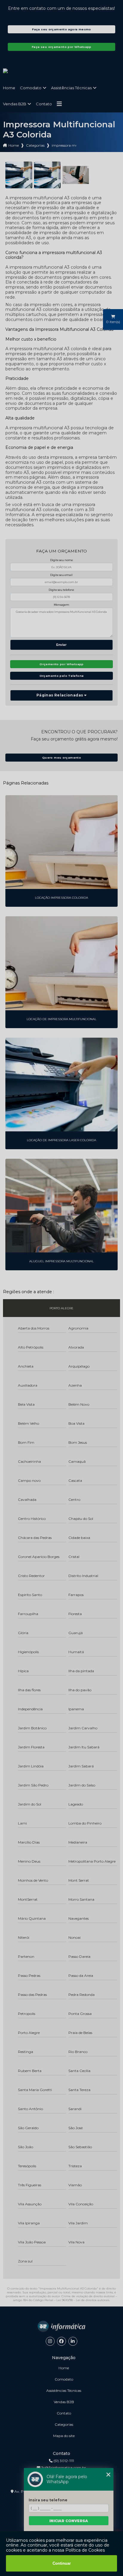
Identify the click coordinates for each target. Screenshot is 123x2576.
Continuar (62, 2563)
